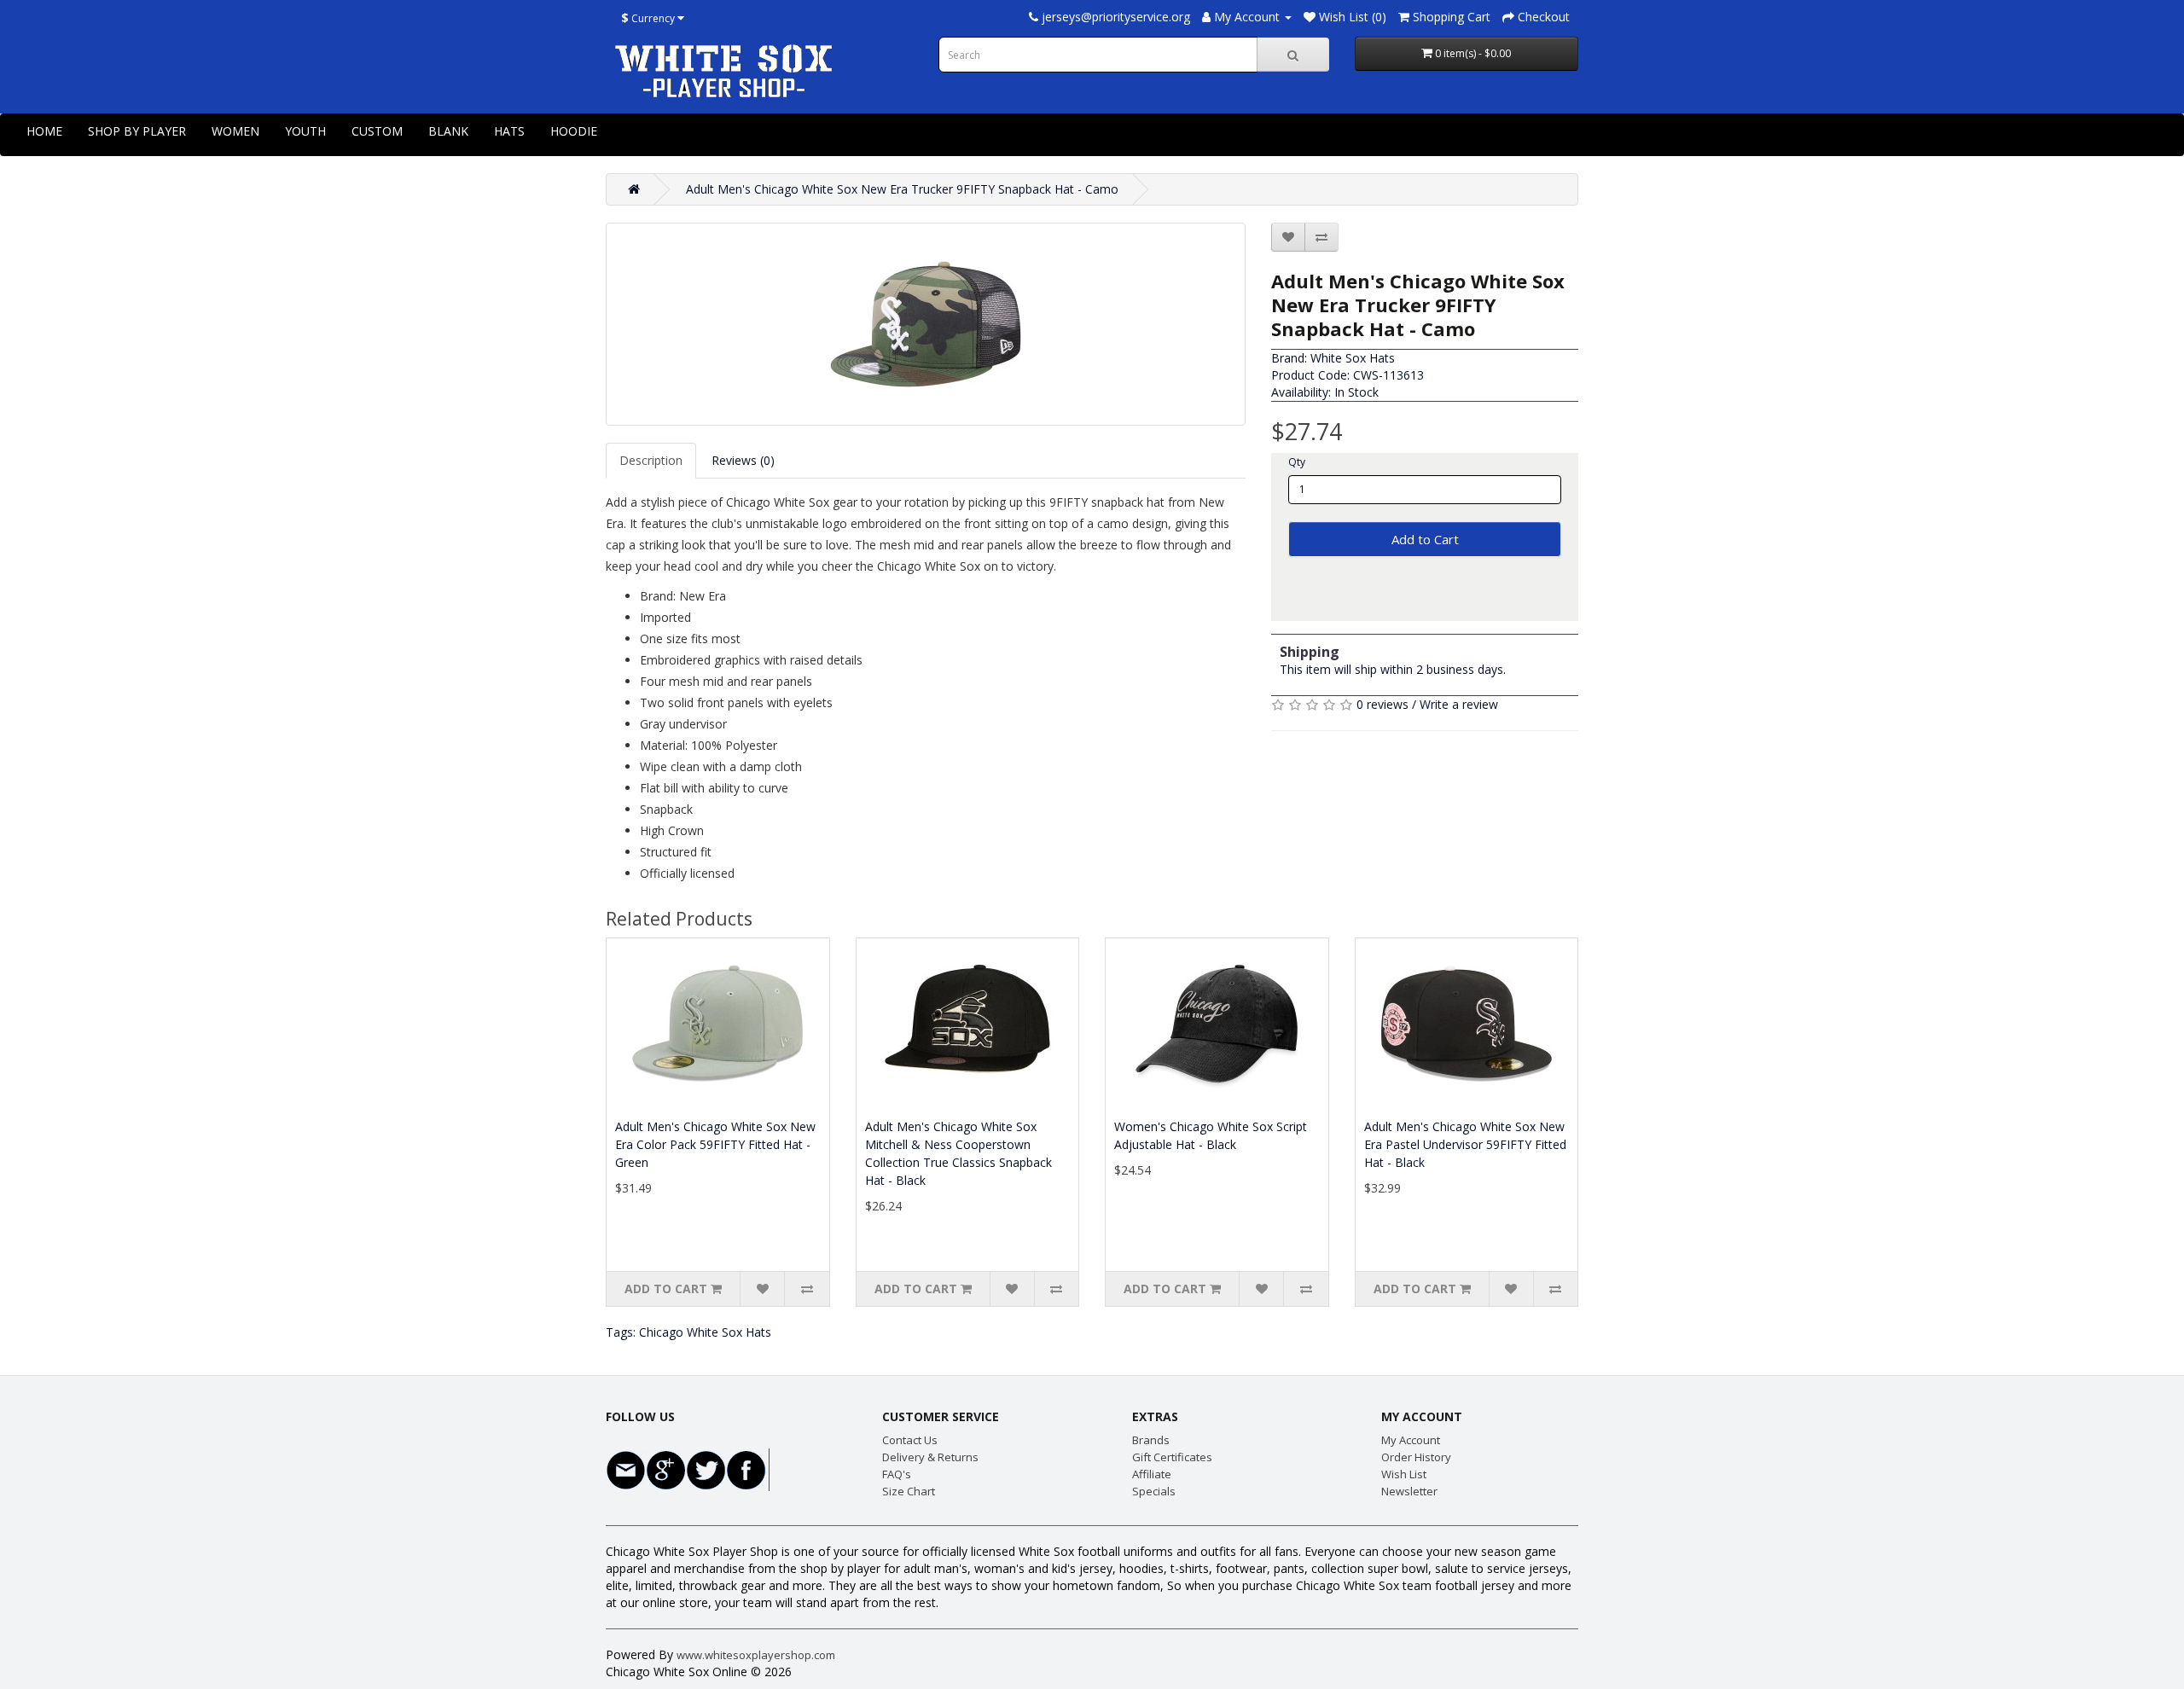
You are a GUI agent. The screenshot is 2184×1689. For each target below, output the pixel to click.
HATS (509, 131)
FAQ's (897, 1474)
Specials (1154, 1491)
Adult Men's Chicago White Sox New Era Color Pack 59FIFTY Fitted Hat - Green (715, 1144)
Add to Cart (1425, 539)
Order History (1416, 1457)
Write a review (1459, 704)
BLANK (448, 131)
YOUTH (305, 131)
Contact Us (910, 1440)
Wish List (1404, 1474)
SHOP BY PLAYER (137, 131)
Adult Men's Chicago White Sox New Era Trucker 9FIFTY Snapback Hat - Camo (902, 189)
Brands (1151, 1440)
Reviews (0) (743, 460)
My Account (1411, 1440)
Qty (1297, 462)
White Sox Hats (1353, 358)
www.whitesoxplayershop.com (756, 1655)
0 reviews (1382, 704)
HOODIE (574, 131)
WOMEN (235, 131)
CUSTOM (377, 131)
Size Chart (909, 1491)
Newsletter (1409, 1491)
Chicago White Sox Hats (705, 1332)
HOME (44, 131)
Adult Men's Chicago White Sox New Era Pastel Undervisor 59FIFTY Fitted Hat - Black (1465, 1144)
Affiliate (1152, 1474)
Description (651, 460)
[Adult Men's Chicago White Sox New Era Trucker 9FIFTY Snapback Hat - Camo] (926, 324)
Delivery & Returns (930, 1457)
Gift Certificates (1172, 1457)
